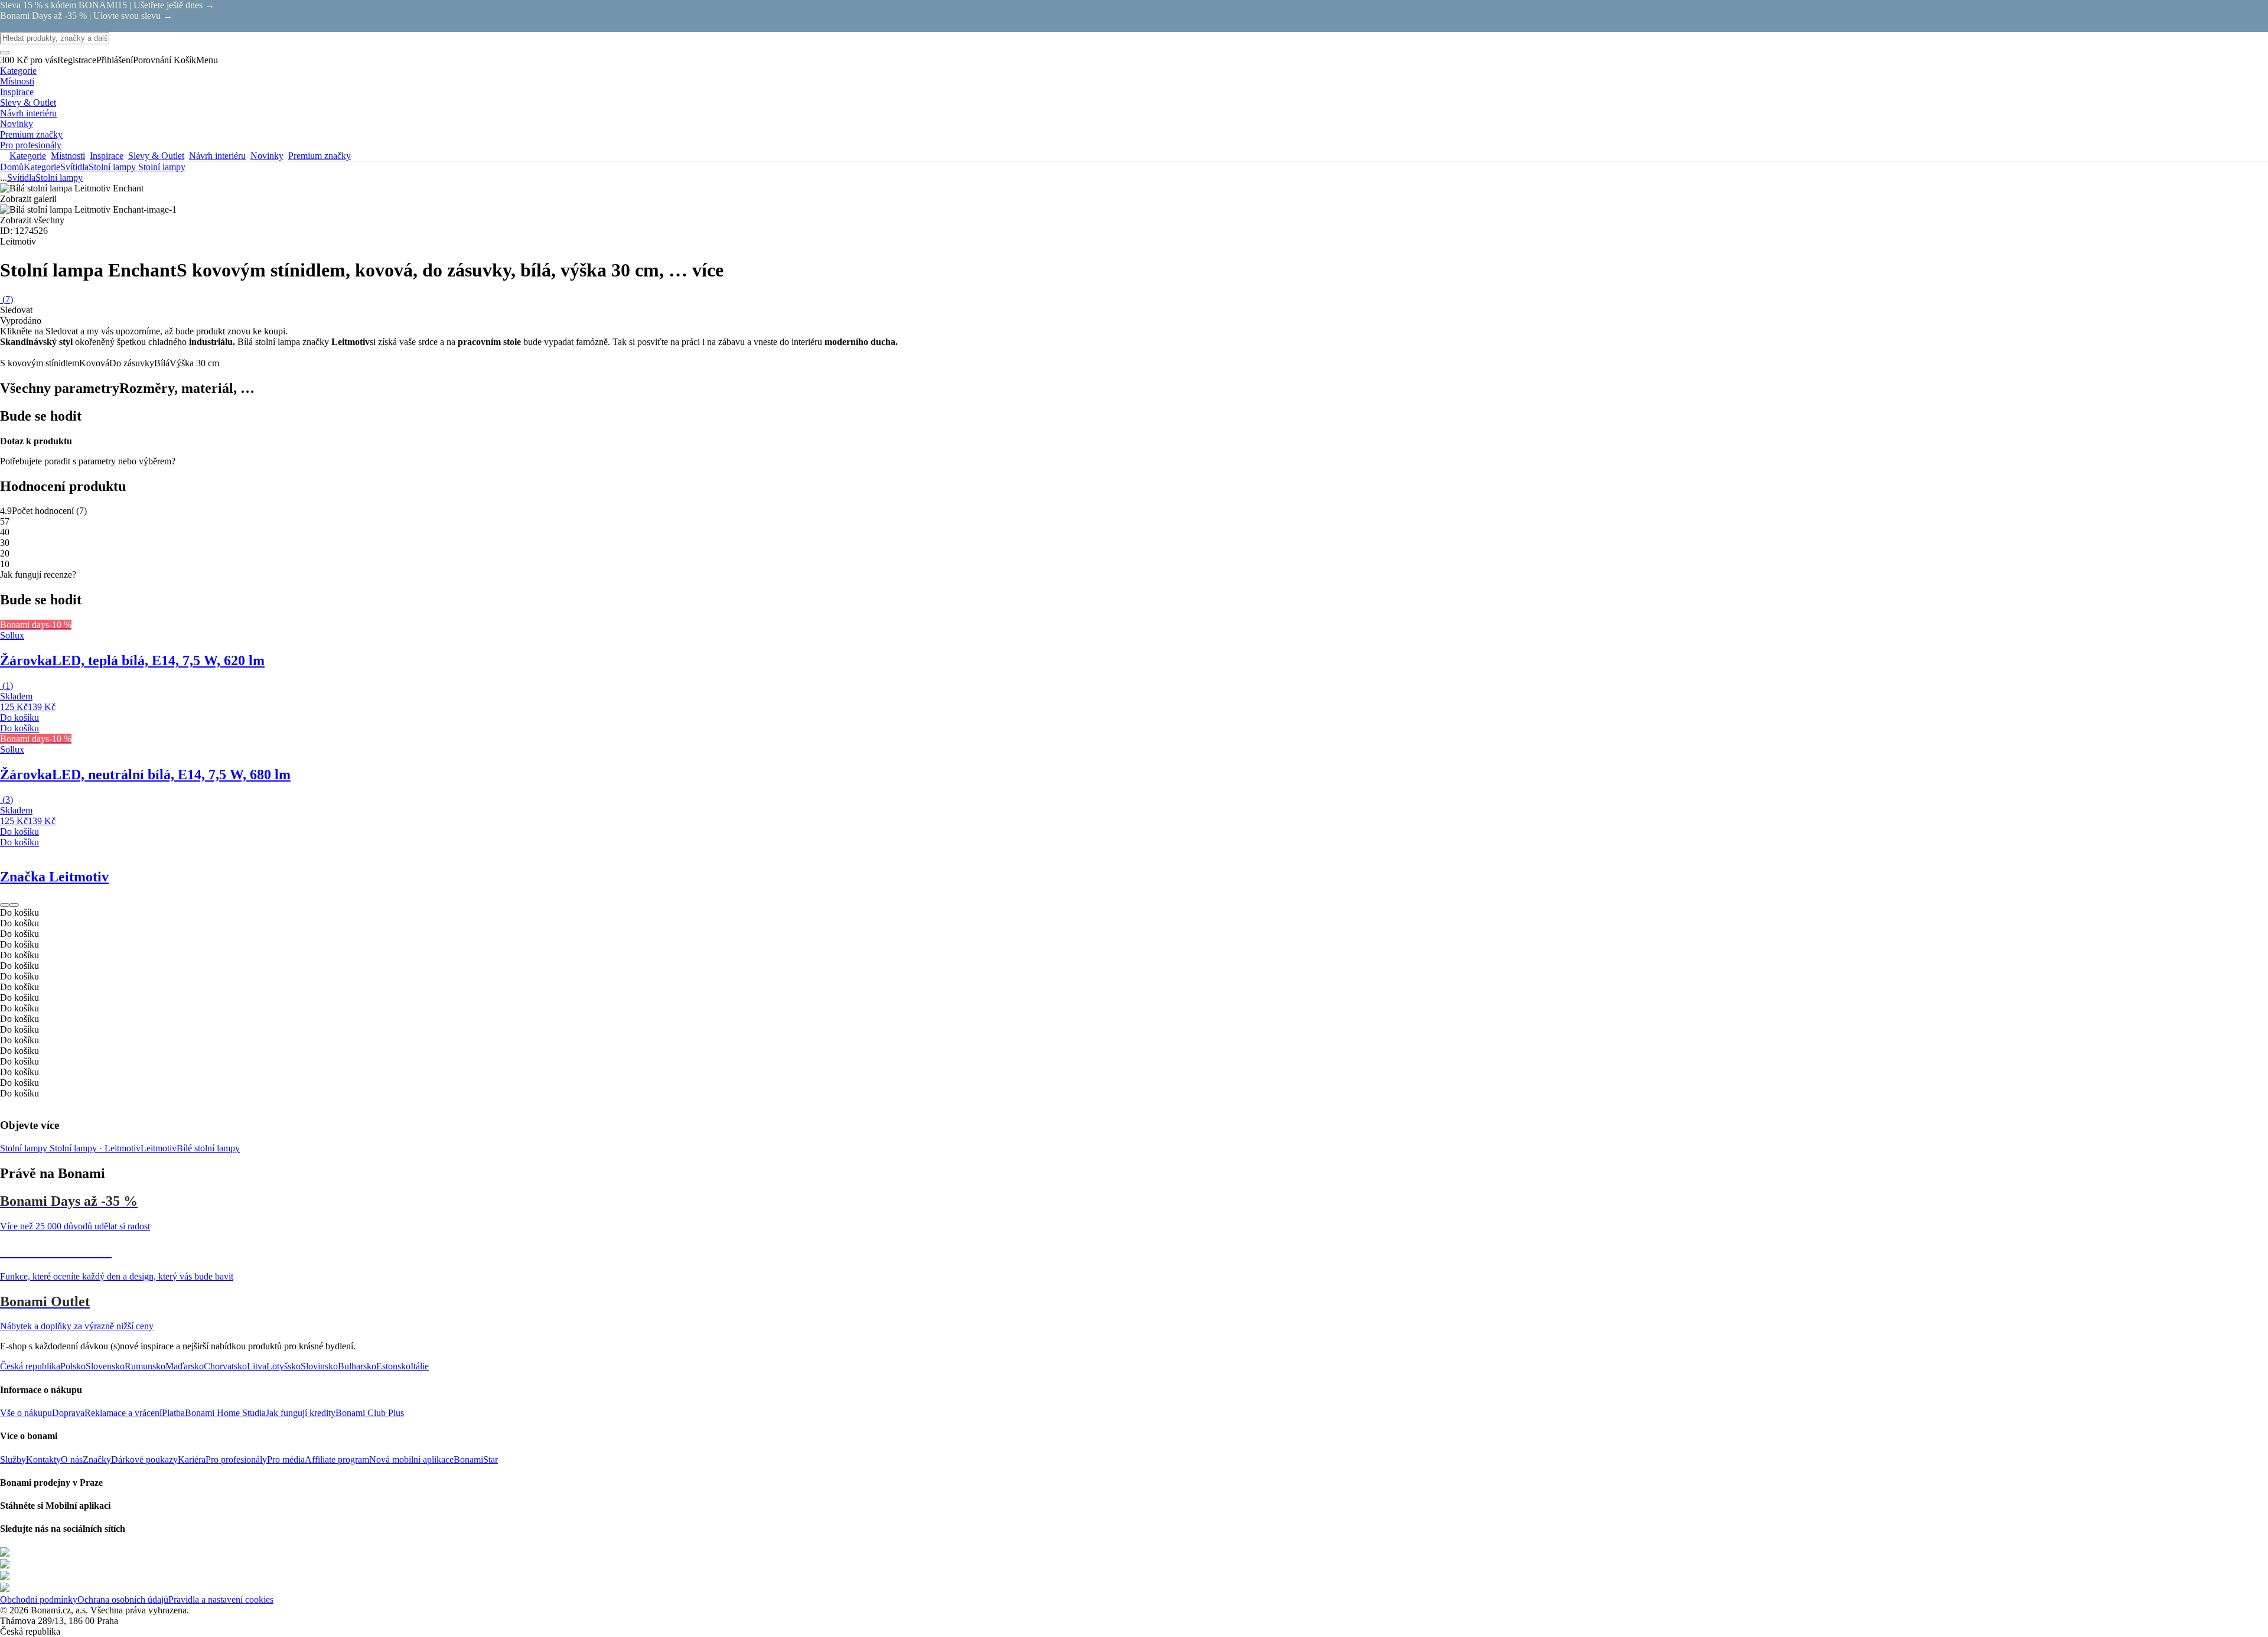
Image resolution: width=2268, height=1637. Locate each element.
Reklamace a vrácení (123, 1413)
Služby (13, 1459)
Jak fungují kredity (301, 1413)
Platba (173, 1413)
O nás (72, 1459)
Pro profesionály (236, 1459)
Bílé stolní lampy (208, 1148)
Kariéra (192, 1459)
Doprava (68, 1413)
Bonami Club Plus (370, 1413)
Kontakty (43, 1459)
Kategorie (42, 167)
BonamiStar (476, 1459)
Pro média (286, 1459)
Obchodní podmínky (39, 1599)
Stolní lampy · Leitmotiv (95, 1148)
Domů (12, 167)
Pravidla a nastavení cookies (221, 1599)
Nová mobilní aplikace (411, 1459)
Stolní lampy (162, 167)
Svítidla (74, 167)
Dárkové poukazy (144, 1459)
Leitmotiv (159, 1148)
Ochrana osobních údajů (123, 1599)
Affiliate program (337, 1459)
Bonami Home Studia (225, 1413)
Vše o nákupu (26, 1413)
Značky (97, 1459)
